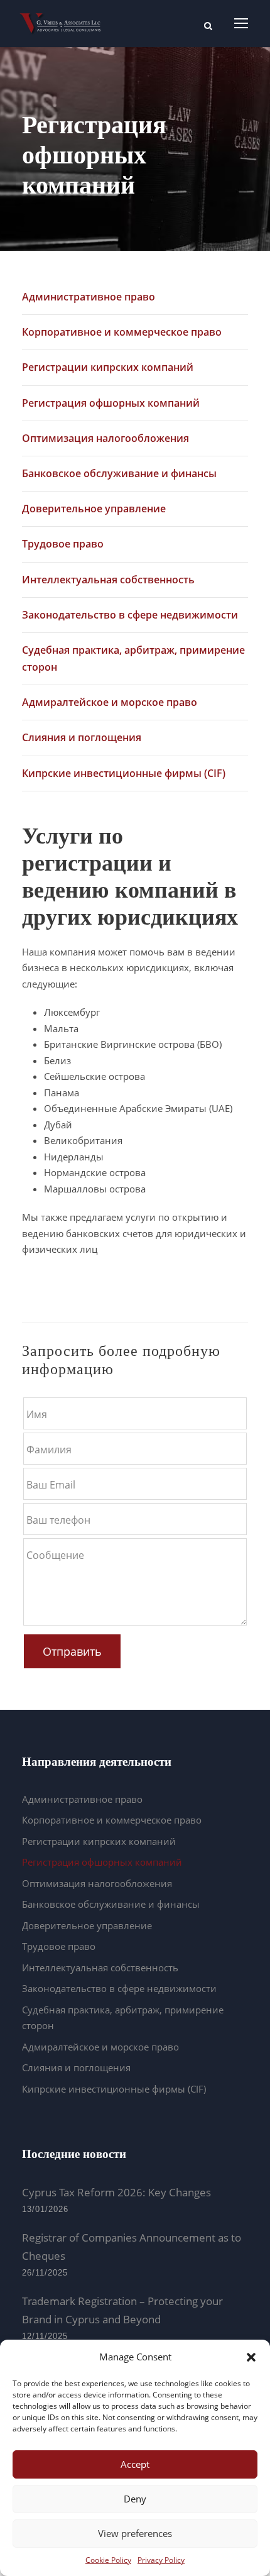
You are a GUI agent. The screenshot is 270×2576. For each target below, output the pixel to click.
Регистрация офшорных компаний (111, 403)
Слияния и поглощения (82, 737)
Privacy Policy (161, 2560)
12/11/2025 (45, 2336)
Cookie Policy (108, 2560)
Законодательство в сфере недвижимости (130, 615)
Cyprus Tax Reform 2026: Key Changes (116, 2192)
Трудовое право (63, 544)
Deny (135, 2499)
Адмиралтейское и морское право (110, 702)
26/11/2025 (45, 2273)
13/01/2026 (45, 2209)
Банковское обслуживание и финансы (119, 473)
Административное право (89, 297)
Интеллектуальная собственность (108, 580)
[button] (251, 2357)
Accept (135, 2464)
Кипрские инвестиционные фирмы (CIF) (124, 773)
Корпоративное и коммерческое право (122, 332)
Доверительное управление (94, 509)
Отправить (72, 1651)
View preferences (135, 2533)
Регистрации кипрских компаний (108, 367)
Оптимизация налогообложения (105, 438)
